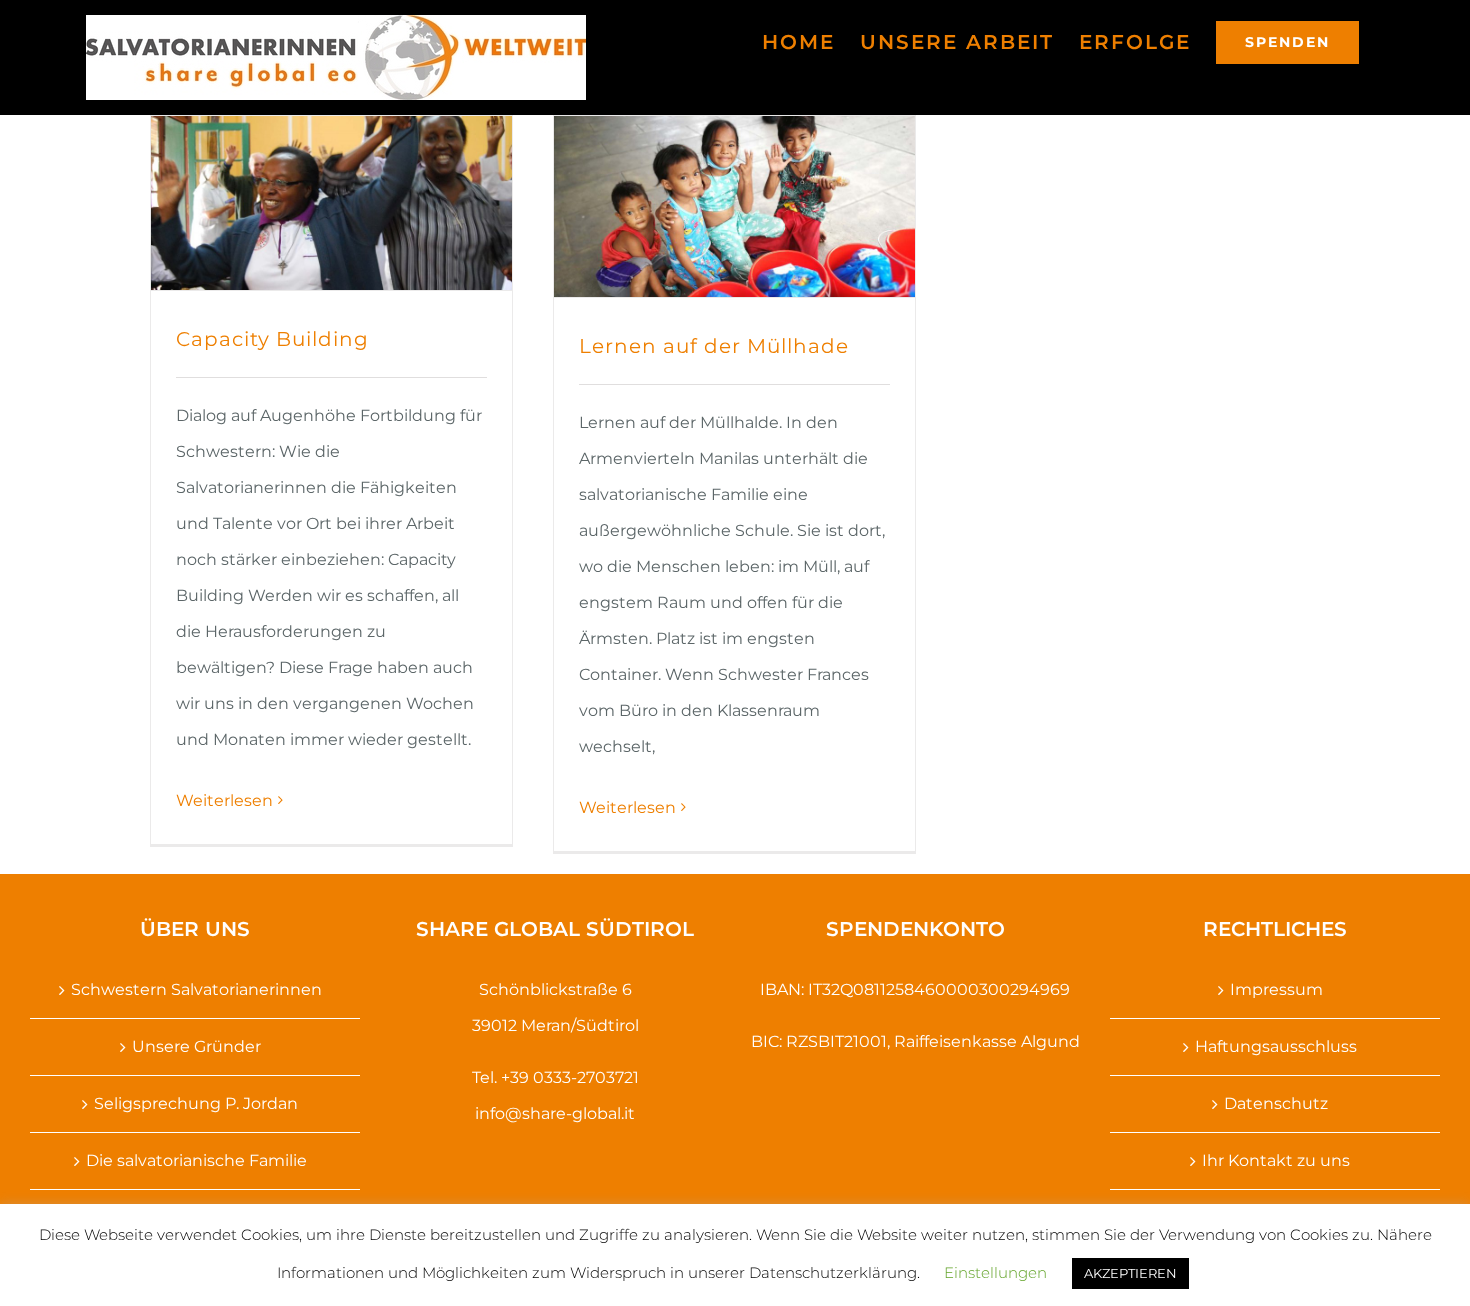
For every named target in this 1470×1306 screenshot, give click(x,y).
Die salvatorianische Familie (196, 1160)
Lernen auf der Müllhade (714, 346)
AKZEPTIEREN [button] (1130, 1273)
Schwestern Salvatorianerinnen (196, 989)
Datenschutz (1276, 1103)
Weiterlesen (224, 800)
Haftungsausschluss (1276, 1046)
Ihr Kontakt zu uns (1276, 1160)
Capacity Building (272, 339)
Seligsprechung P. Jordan (196, 1103)
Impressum (1276, 989)
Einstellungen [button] (995, 1272)
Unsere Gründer (196, 1046)
